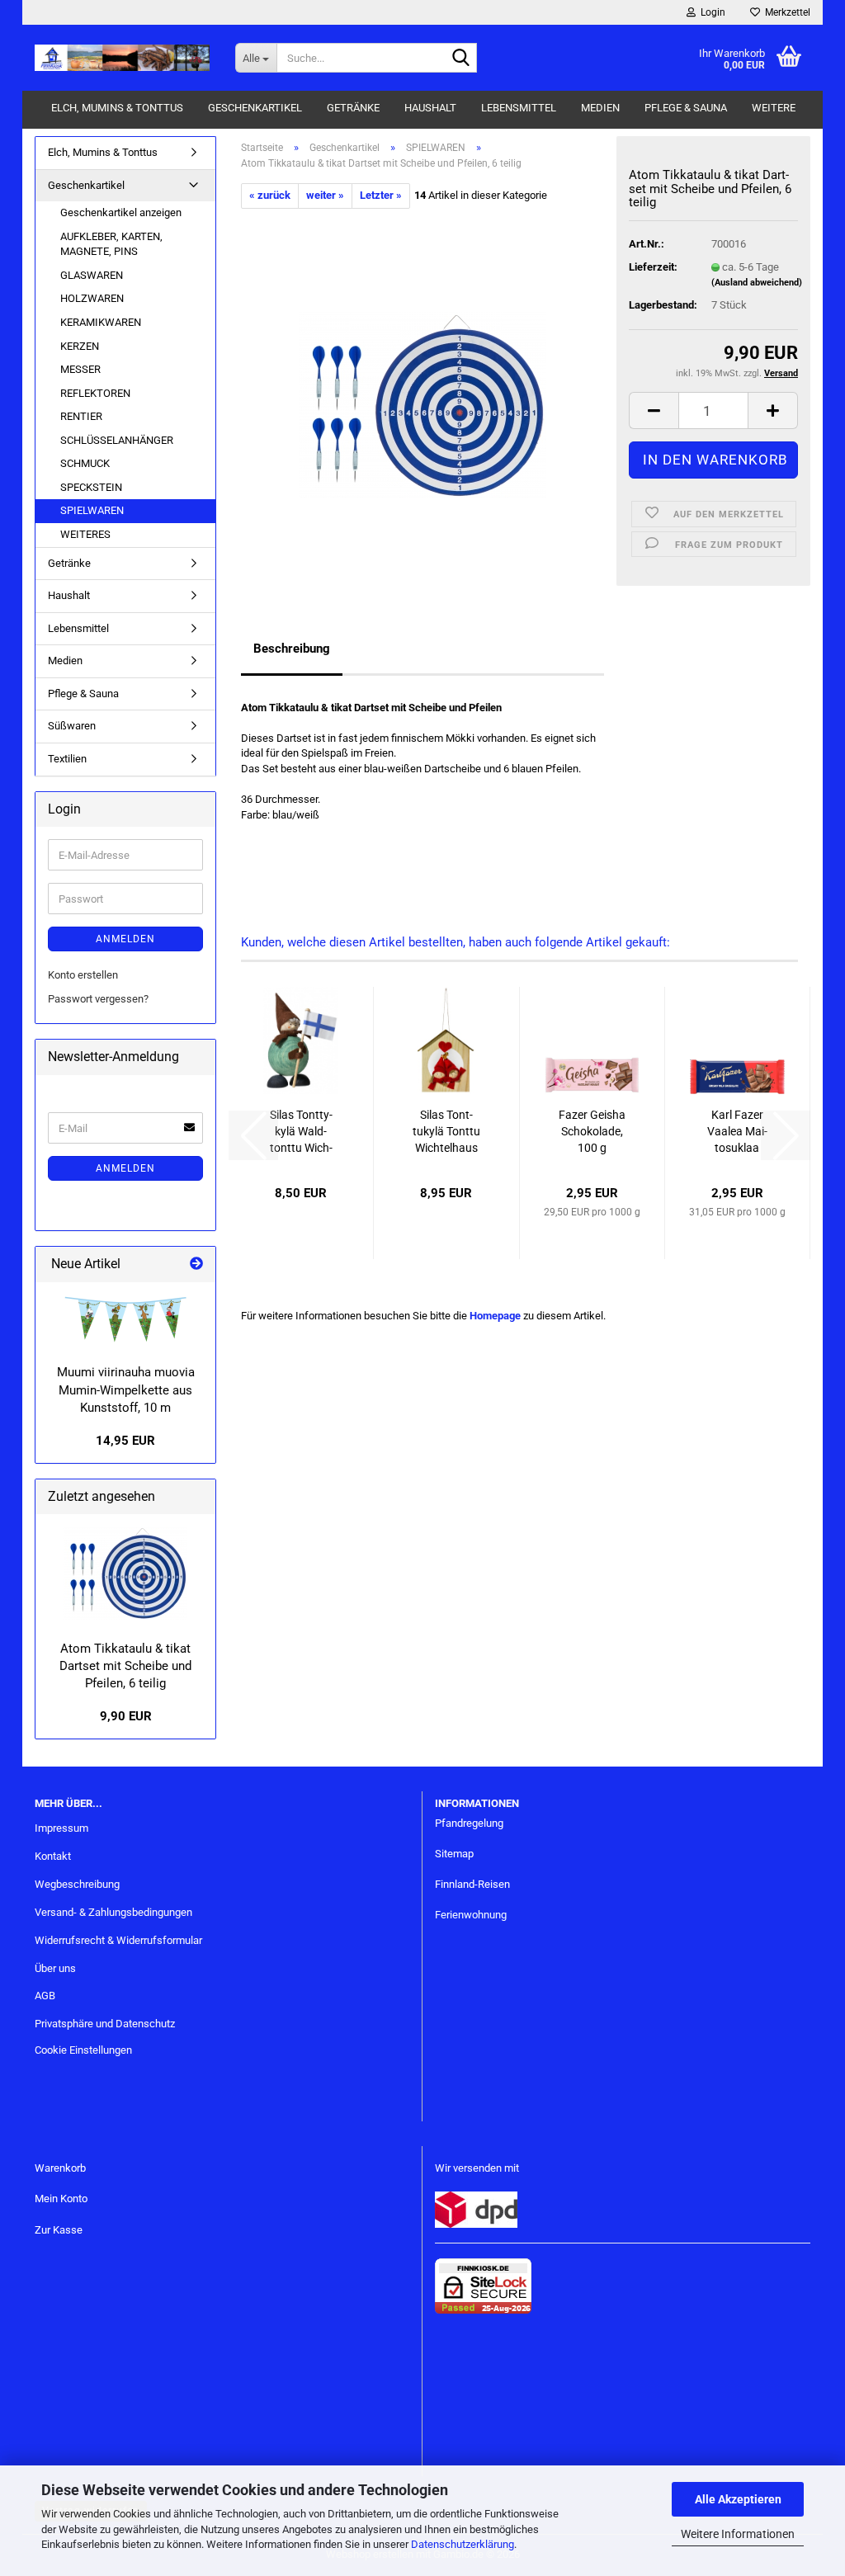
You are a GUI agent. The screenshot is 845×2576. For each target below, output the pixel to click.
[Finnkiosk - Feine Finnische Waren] (123, 58)
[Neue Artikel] (196, 1264)
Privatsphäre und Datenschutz (105, 2024)
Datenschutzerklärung (463, 2544)
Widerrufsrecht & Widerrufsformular (118, 1940)
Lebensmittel (519, 108)
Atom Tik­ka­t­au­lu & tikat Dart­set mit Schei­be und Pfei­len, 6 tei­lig (125, 1666)
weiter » (325, 195)
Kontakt (53, 1856)
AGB (45, 1996)
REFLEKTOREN (95, 393)
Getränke (353, 108)
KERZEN (80, 346)
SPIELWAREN (92, 510)
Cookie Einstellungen (83, 2050)
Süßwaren (72, 726)
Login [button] (710, 12)
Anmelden (125, 939)
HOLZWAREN (92, 298)
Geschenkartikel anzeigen (121, 212)
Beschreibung (292, 649)
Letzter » (381, 195)
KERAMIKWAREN (101, 322)
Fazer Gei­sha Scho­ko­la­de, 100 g (592, 1131)
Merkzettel (785, 12)
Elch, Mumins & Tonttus (117, 108)
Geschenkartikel (255, 108)
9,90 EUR (126, 1716)
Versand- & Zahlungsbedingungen (113, 1912)
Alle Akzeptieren (738, 2499)
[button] (654, 410)
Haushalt (430, 108)
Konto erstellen (83, 975)
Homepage (495, 1316)
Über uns (55, 1968)
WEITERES (85, 534)
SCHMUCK (85, 463)
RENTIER (81, 416)
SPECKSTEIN (91, 487)
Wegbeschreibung (77, 1884)
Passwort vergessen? (98, 999)
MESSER (80, 369)
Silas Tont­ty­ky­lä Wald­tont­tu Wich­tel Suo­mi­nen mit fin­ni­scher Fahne (301, 1132)
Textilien (67, 759)
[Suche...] (461, 59)
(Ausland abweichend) (757, 283)
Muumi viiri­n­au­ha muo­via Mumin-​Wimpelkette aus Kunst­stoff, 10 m (126, 1390)
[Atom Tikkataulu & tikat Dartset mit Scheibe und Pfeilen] (422, 393)
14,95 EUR (125, 1441)
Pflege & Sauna (686, 108)
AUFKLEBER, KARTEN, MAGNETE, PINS (111, 244)
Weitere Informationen (738, 2534)
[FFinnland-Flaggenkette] (125, 1319)
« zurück (270, 195)
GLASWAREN (92, 275)
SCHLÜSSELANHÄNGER (117, 440)
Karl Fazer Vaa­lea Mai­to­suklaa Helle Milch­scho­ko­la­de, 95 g (737, 1132)
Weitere (774, 108)
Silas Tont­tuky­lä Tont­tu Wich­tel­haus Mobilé (446, 1132)
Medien (600, 108)
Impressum (61, 1828)
